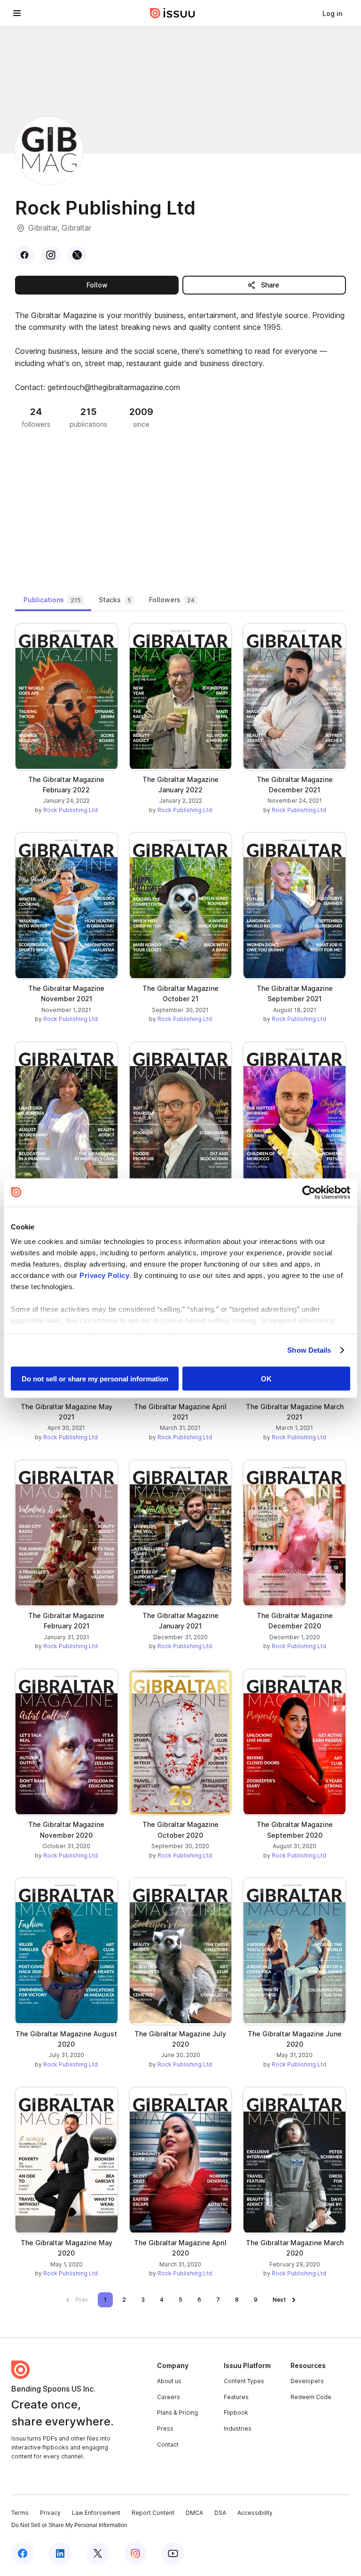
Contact (168, 2444)
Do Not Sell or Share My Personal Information (69, 2525)
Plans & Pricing (177, 2413)
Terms (20, 2513)
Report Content (153, 2513)
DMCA (194, 2513)
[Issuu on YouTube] (173, 2553)
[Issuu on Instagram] (135, 2553)
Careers (169, 2397)
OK (266, 1378)
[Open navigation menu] (17, 13)
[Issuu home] (173, 13)
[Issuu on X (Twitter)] (98, 2553)
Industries (238, 2428)
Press (165, 2428)
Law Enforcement (96, 2513)
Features (236, 2397)
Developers (307, 2381)
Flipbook (236, 2413)
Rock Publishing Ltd (71, 810)
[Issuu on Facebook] (23, 2553)
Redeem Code (311, 2397)
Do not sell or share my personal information (95, 1378)
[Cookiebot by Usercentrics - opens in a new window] (309, 1192)
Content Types (244, 2381)
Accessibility (255, 2513)
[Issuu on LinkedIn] (60, 2553)
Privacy (50, 2513)
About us (169, 2381)
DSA (220, 2513)
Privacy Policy (104, 1275)
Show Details (309, 1350)
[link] (332, 13)
